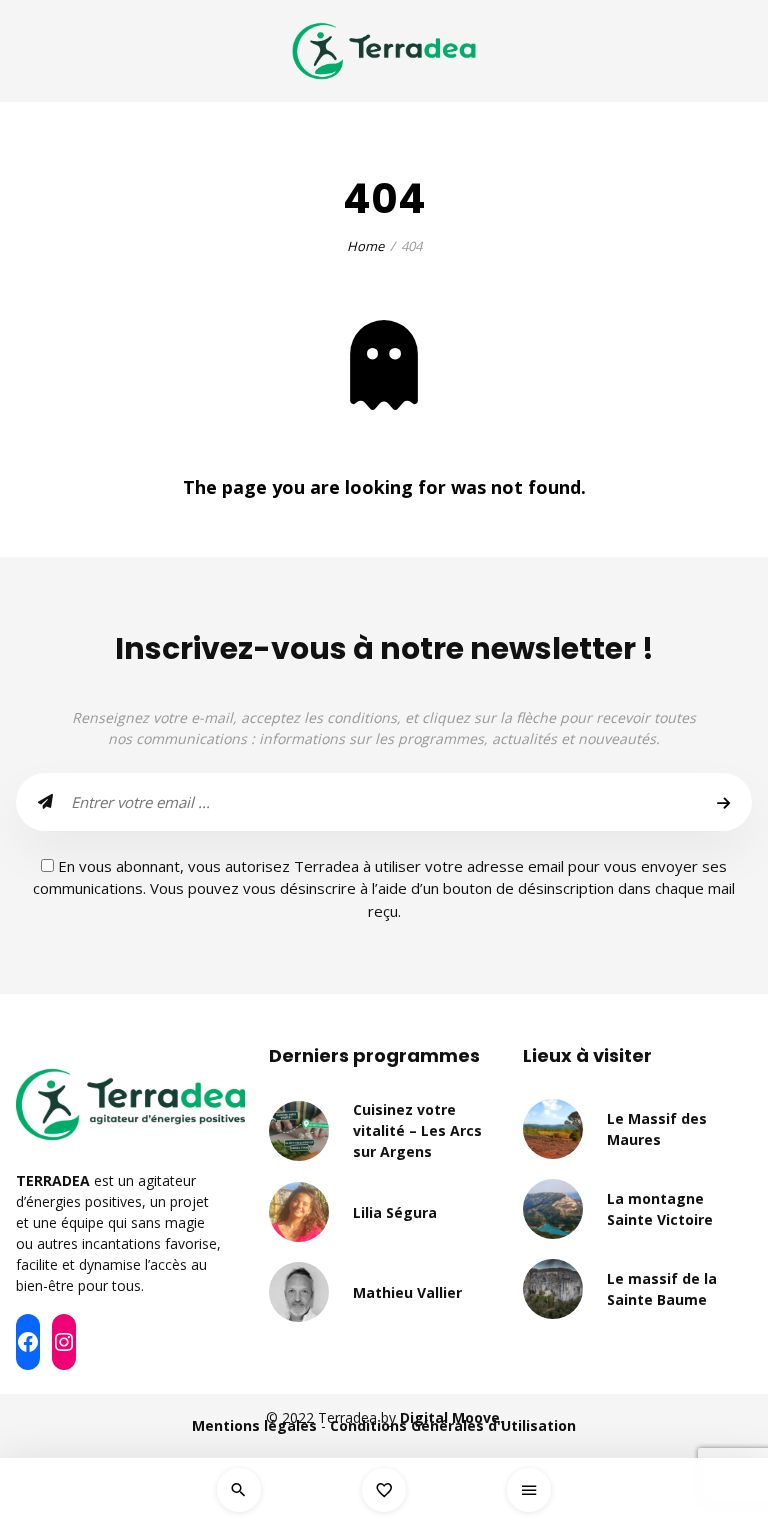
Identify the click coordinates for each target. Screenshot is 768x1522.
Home (365, 246)
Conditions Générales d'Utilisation (453, 1425)
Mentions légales (254, 1425)
